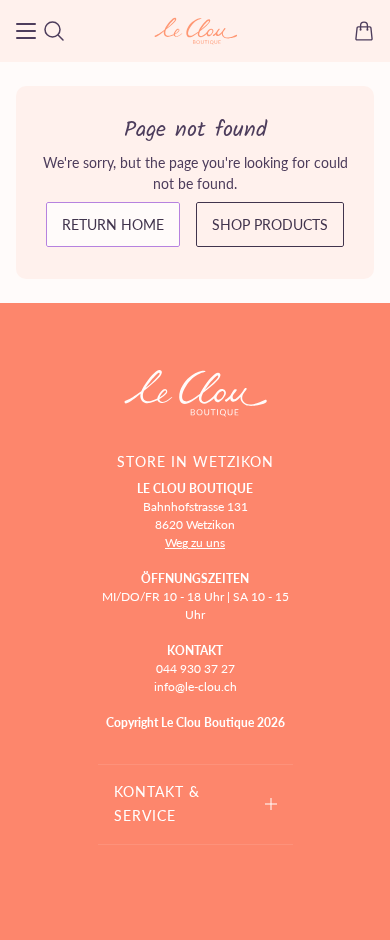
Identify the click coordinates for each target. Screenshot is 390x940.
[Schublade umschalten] (26, 31)
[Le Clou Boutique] (195, 31)
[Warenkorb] (364, 31)
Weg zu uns (195, 542)
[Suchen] (54, 31)
